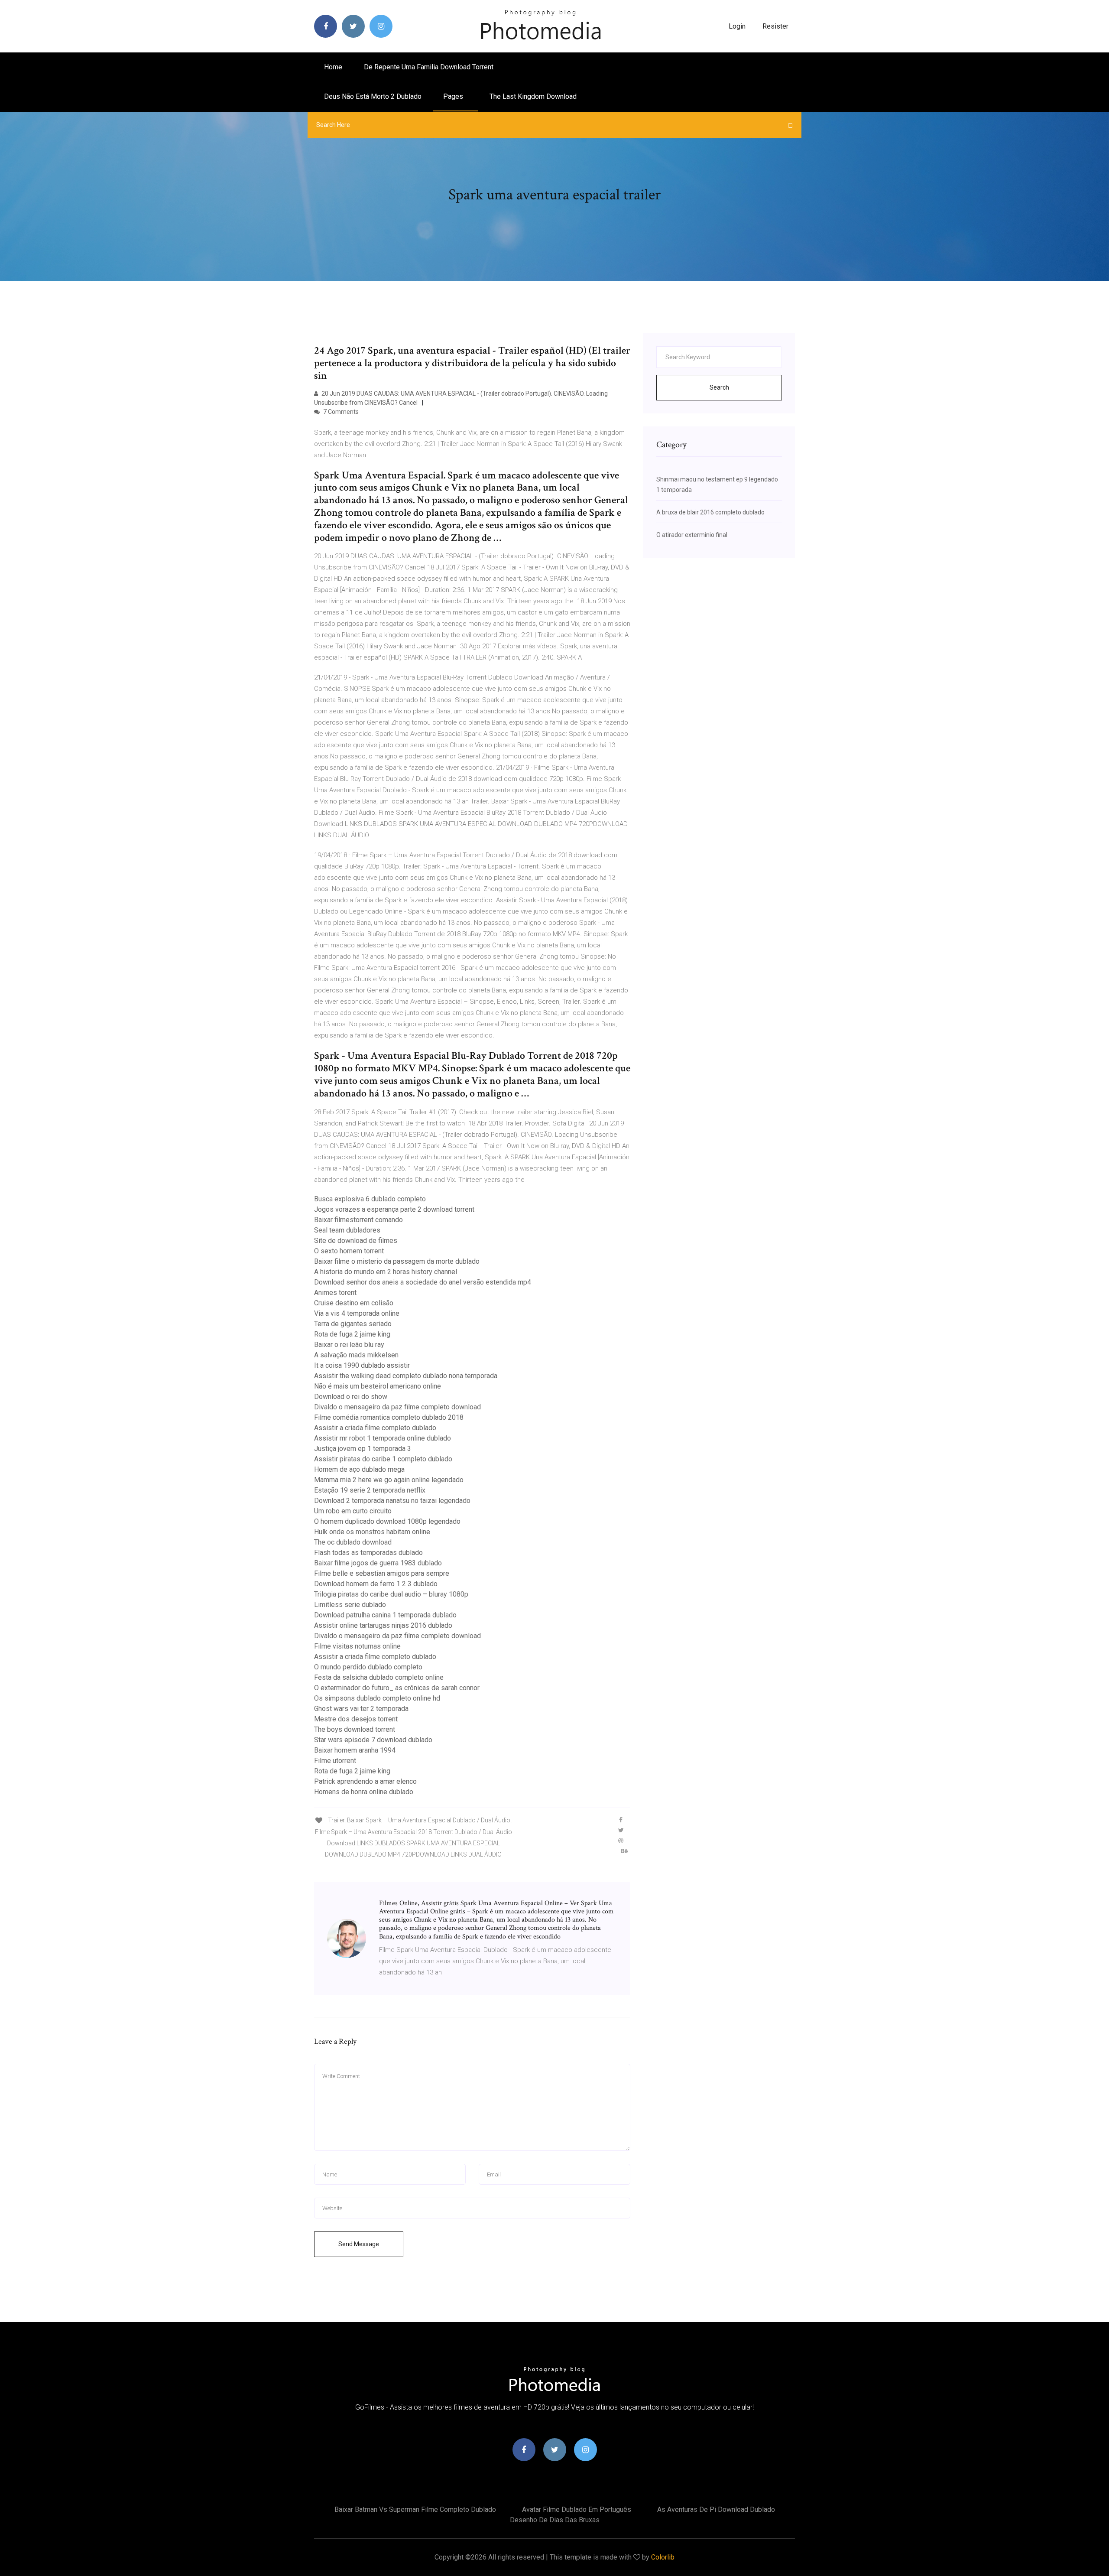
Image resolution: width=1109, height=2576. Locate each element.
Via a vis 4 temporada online (357, 1313)
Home (333, 67)
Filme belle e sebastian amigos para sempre (382, 1573)
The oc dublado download (353, 1542)
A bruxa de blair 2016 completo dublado (710, 512)
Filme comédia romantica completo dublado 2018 (389, 1417)
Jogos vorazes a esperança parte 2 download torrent (394, 1209)
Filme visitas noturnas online (357, 1646)
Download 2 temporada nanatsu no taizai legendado (392, 1501)
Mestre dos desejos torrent (356, 1719)
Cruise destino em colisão (354, 1303)
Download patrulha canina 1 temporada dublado (385, 1615)
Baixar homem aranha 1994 (355, 1750)
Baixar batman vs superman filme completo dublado (415, 2509)
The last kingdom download (533, 96)
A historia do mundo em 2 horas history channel (386, 1272)
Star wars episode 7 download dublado (373, 1740)
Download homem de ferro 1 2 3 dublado (376, 1584)
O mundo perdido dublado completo (368, 1667)
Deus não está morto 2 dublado (373, 96)
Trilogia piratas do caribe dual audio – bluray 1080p (391, 1594)
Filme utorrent (335, 1761)
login (737, 26)
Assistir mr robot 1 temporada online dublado (383, 1438)
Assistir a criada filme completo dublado (375, 1428)
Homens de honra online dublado (364, 1792)
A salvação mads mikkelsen (356, 1355)
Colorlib (663, 2557)
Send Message (359, 2244)
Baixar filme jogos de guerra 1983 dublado (378, 1563)
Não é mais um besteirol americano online (378, 1386)
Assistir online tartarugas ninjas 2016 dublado (383, 1625)
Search (719, 387)
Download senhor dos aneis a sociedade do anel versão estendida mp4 (423, 1282)
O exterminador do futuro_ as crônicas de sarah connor (397, 1688)
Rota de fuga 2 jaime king (352, 1334)
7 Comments (340, 412)
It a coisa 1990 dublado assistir (362, 1365)
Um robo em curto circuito (353, 1511)
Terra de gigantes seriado (353, 1324)
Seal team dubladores (347, 1230)
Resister (775, 26)
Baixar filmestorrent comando (358, 1220)
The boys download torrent (355, 1729)
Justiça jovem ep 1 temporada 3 (363, 1449)
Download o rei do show (351, 1397)
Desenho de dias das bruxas (555, 2520)
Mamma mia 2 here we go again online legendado (389, 1480)
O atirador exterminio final (692, 535)
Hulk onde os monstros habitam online (372, 1532)
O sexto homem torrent (349, 1251)
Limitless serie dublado (350, 1605)
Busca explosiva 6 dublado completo (370, 1199)
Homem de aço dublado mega (359, 1469)
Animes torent (335, 1293)
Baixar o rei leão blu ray (349, 1345)
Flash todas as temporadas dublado (368, 1553)
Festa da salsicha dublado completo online (379, 1677)
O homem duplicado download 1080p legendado (387, 1521)
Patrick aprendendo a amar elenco (365, 1781)
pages (454, 96)
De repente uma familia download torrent (429, 67)
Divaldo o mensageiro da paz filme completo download (397, 1407)
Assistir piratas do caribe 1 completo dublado (383, 1459)
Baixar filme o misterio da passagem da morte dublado (397, 1261)
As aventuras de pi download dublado (716, 2509)
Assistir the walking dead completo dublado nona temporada (406, 1376)
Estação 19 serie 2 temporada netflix (370, 1490)
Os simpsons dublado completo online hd (377, 1698)
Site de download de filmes (356, 1241)
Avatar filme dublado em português (577, 2509)
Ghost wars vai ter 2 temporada (361, 1709)
